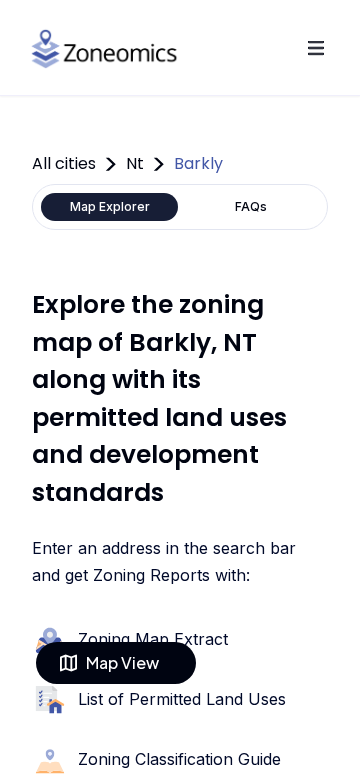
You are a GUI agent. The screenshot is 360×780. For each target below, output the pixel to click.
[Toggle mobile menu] (316, 48)
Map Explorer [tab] (110, 206)
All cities (64, 163)
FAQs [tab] (251, 206)
